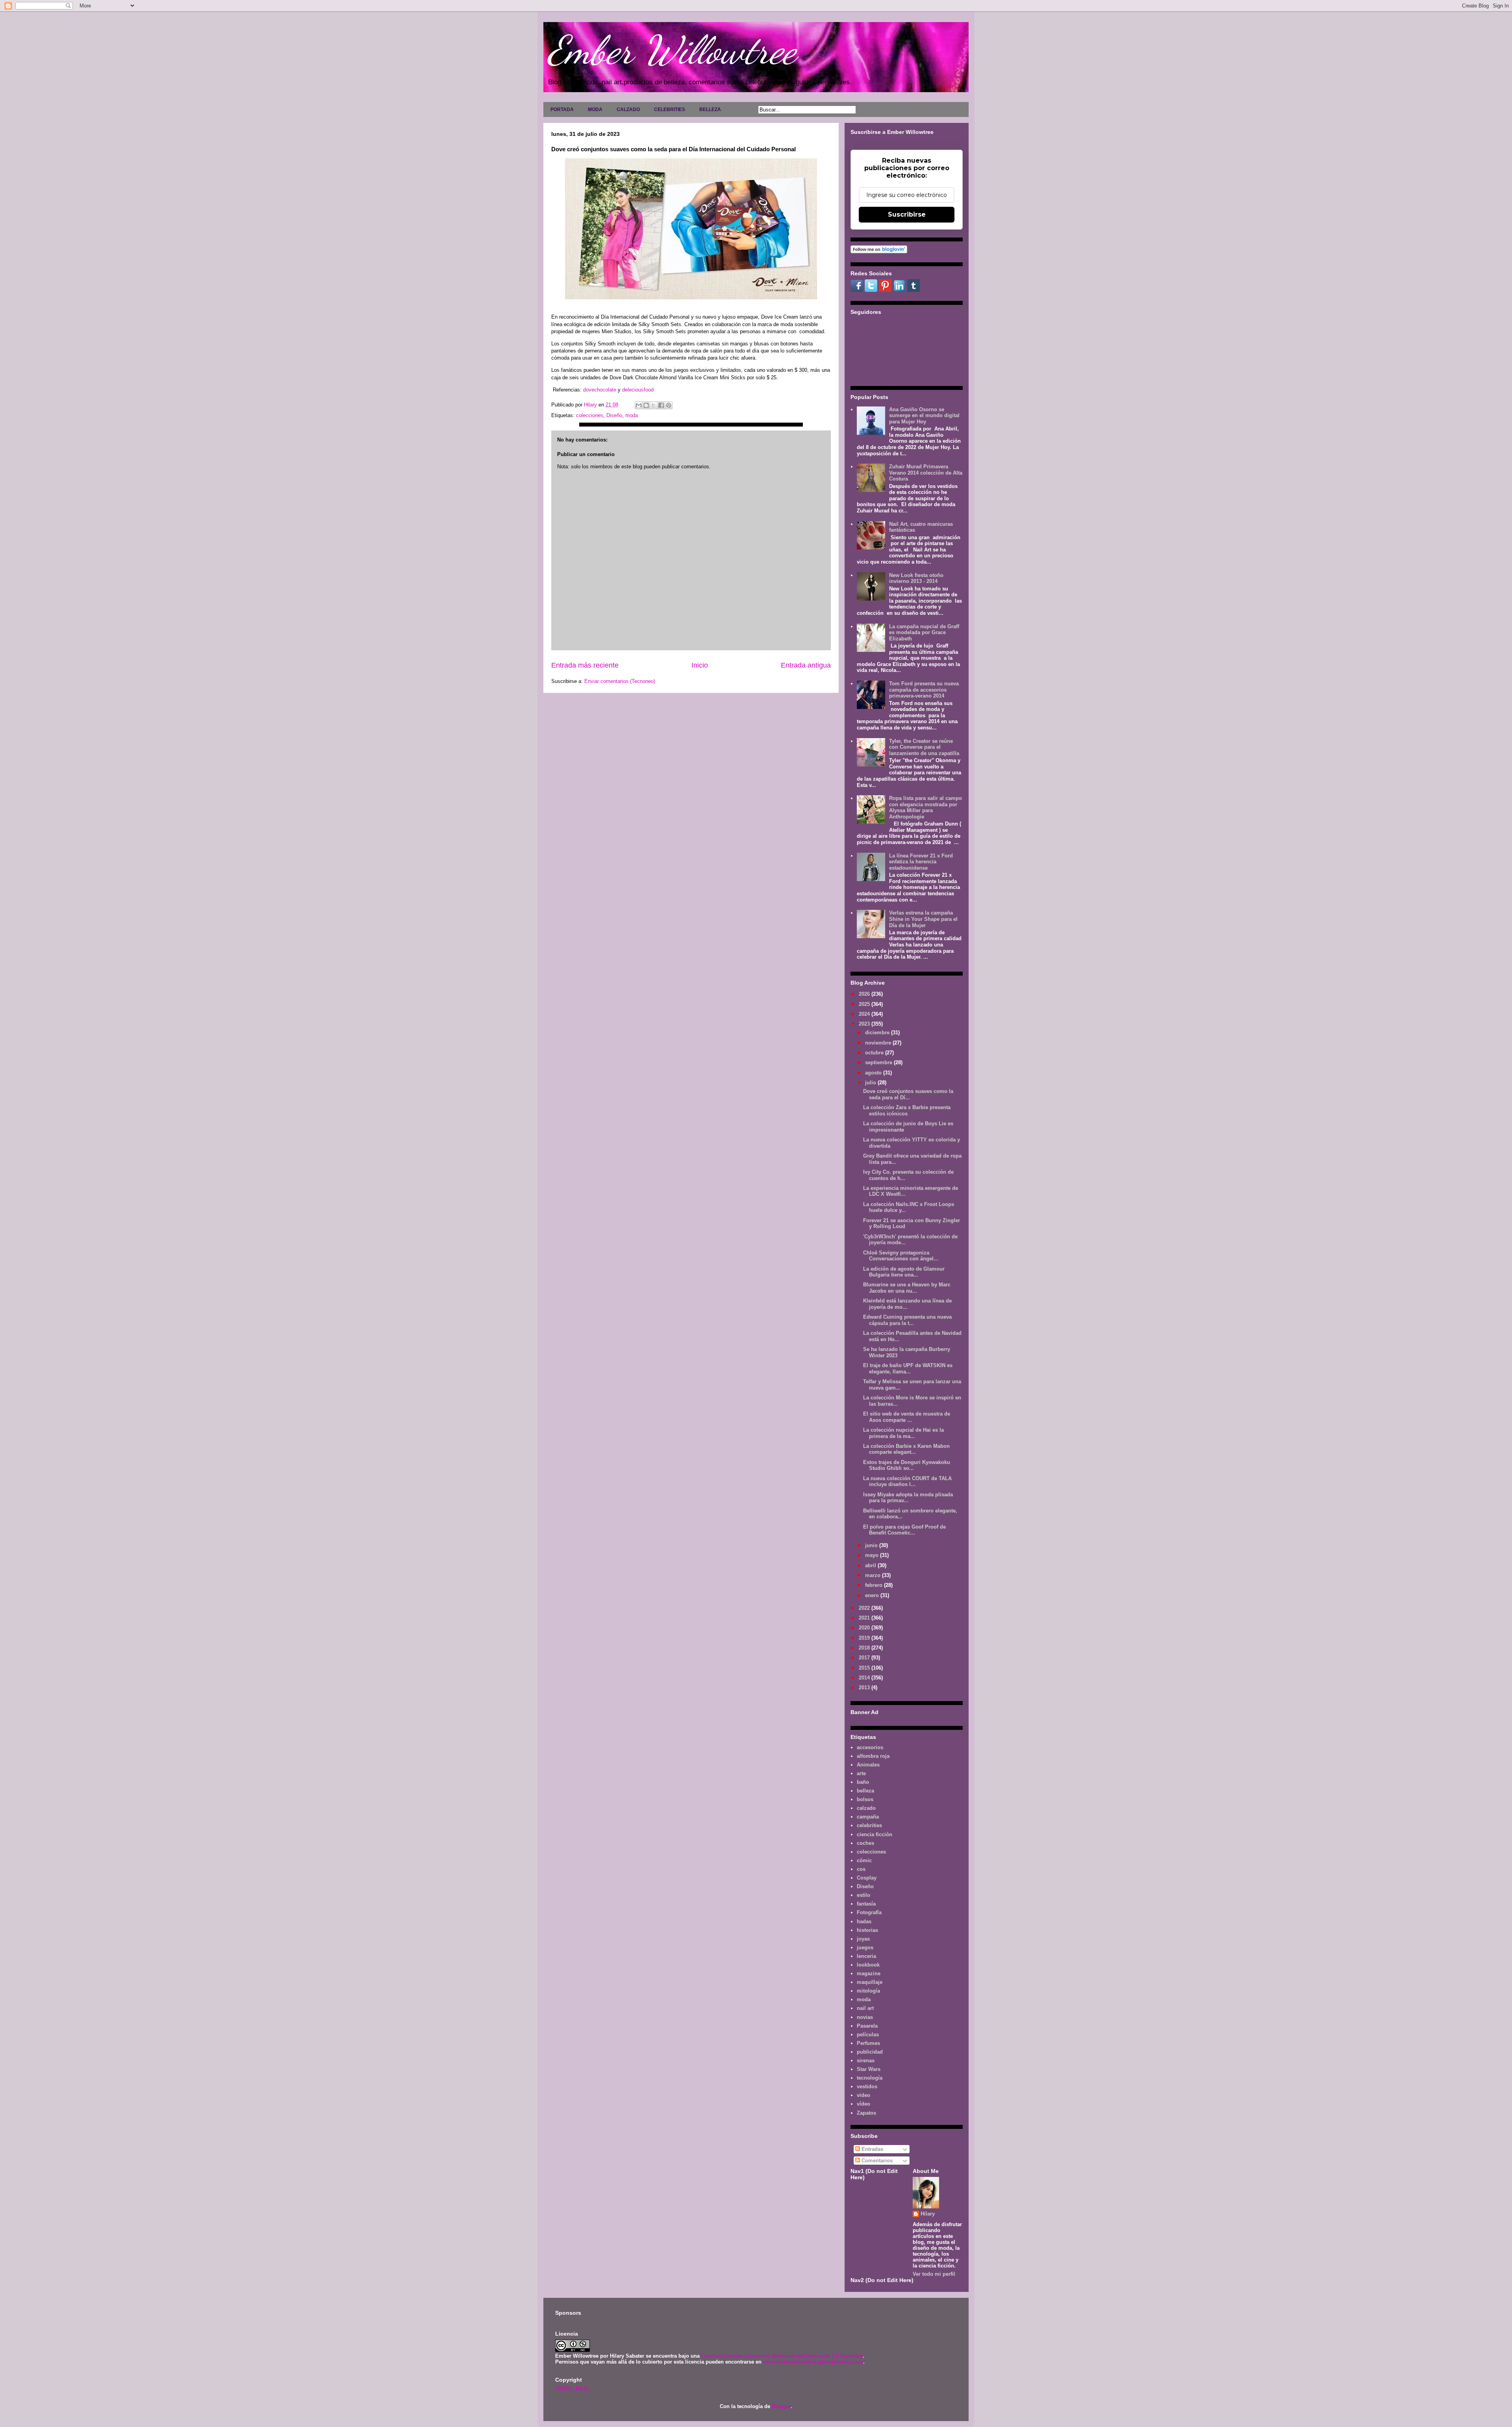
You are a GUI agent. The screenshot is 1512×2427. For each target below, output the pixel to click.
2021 (865, 1618)
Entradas (872, 2149)
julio (871, 1083)
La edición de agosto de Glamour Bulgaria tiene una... (904, 1272)
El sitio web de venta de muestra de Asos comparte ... (907, 1417)
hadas (864, 1921)
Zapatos (866, 2113)
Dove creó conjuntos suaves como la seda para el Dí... (908, 1094)
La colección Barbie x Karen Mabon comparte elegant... (906, 1449)
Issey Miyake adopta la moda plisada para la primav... (908, 1498)
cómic (864, 1860)
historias (867, 1930)
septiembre (879, 1062)
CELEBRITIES (670, 109)
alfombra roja (873, 1756)
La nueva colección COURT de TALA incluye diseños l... (907, 1482)
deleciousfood (638, 390)
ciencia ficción (875, 1834)
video (863, 2095)
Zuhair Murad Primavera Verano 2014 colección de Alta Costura (926, 473)
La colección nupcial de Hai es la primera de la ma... (903, 1433)
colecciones (590, 415)
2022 (865, 1608)
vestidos (867, 2087)
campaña (868, 1817)
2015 (865, 1668)
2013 (865, 1688)
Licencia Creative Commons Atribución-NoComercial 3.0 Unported (782, 2356)
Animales (868, 1765)
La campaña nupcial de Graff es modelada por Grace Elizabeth (924, 633)
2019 (865, 1638)
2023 (865, 1024)
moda (632, 415)
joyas (863, 1939)
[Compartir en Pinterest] (669, 405)
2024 (865, 1014)
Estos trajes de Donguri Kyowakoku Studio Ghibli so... (907, 1465)
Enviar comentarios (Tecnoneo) (620, 681)
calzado (866, 1808)
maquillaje (870, 1982)
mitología (868, 1991)
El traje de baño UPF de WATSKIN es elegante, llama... (908, 1368)
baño (863, 1782)
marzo (874, 1575)
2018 (865, 1648)
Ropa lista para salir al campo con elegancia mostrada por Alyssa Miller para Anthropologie (926, 807)
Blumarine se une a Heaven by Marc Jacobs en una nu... (907, 1288)
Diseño (614, 415)
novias (865, 2017)
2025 (865, 1004)
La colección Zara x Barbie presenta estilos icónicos (907, 1111)
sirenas (866, 2061)
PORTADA (562, 109)
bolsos (865, 1799)
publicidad (870, 2052)
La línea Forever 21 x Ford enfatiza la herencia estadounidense (921, 862)
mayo (873, 1555)
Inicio (700, 665)
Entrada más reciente (585, 665)
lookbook (868, 1965)
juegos (865, 1947)
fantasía (866, 1904)
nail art (865, 2008)
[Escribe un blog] (646, 405)
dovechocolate (600, 390)
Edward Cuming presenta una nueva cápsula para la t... (907, 1320)
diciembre (878, 1033)
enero (873, 1595)
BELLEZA (710, 109)
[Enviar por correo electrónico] (639, 405)
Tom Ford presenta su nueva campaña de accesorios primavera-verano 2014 (924, 690)
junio (872, 1545)
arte (861, 1773)
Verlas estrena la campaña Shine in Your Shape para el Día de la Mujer (923, 919)
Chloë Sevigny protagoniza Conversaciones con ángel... (901, 1256)
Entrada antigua (806, 665)
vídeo (863, 2104)
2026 (865, 994)
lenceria (866, 1956)
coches (865, 1843)
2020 (865, 1628)
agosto (874, 1073)
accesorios (870, 1747)
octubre (875, 1053)
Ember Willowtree (672, 50)
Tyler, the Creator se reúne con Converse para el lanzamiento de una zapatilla (924, 747)
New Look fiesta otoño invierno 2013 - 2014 (916, 578)
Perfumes (868, 2043)
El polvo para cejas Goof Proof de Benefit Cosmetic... (904, 1530)
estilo (863, 1895)
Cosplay (867, 1878)
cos (861, 1869)
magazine (869, 1973)
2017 (865, 1658)
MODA (595, 109)
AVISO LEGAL (573, 2389)
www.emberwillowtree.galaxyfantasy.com (813, 2362)
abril (871, 1565)
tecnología (870, 2078)
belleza (865, 1791)
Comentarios (876, 2161)
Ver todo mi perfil (934, 2274)
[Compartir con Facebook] (661, 405)
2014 (865, 1678)
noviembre (879, 1043)
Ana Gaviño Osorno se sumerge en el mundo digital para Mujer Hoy (924, 416)
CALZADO (628, 109)
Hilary (928, 2214)
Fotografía (869, 1912)
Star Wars (869, 2069)
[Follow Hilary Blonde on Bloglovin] (879, 251)
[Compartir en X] (654, 405)
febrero (875, 1585)
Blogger (781, 2406)
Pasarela (867, 2026)
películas (868, 2035)
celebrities (869, 1825)
